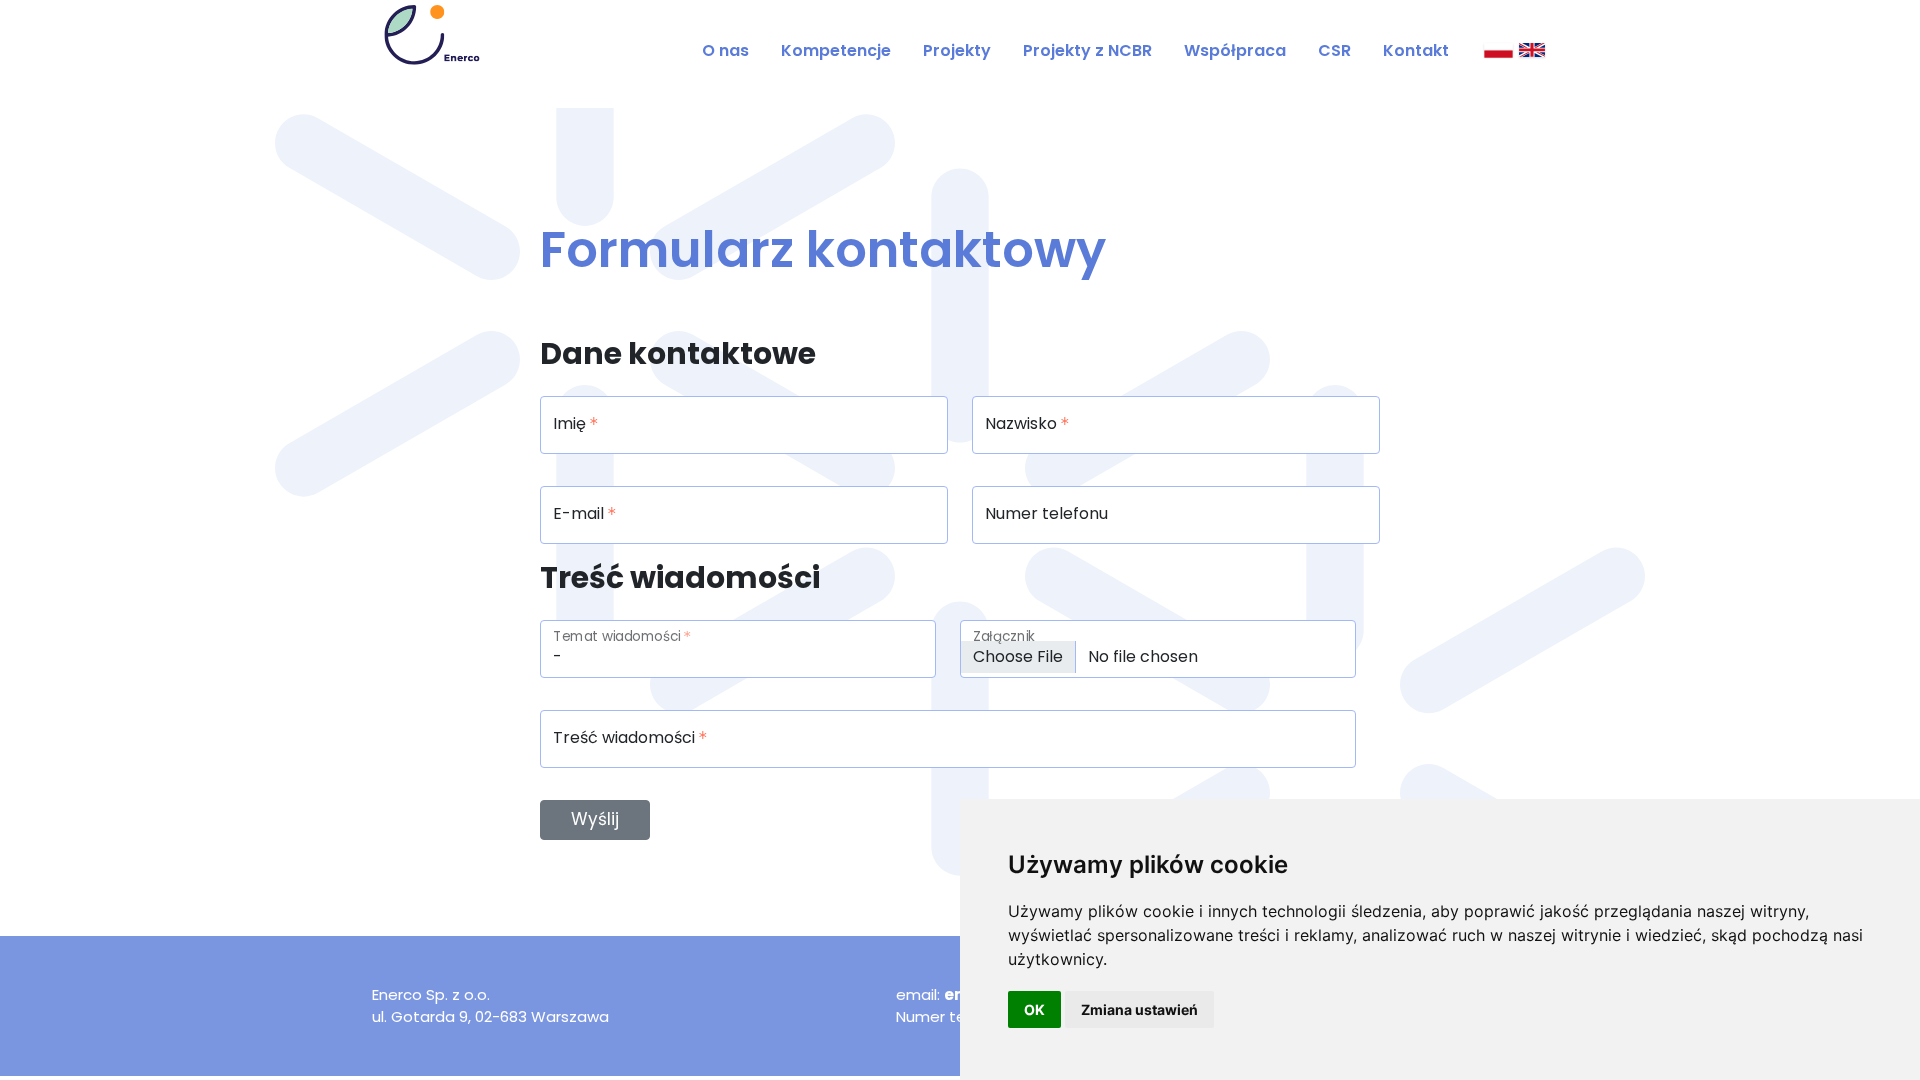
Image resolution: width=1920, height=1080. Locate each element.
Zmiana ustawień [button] (1139, 1009)
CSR (1334, 50)
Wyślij (595, 819)
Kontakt (1416, 50)
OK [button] (1034, 1009)
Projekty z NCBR (1087, 50)
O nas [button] (725, 50)
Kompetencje (836, 50)
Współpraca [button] (1235, 50)
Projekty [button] (957, 50)
